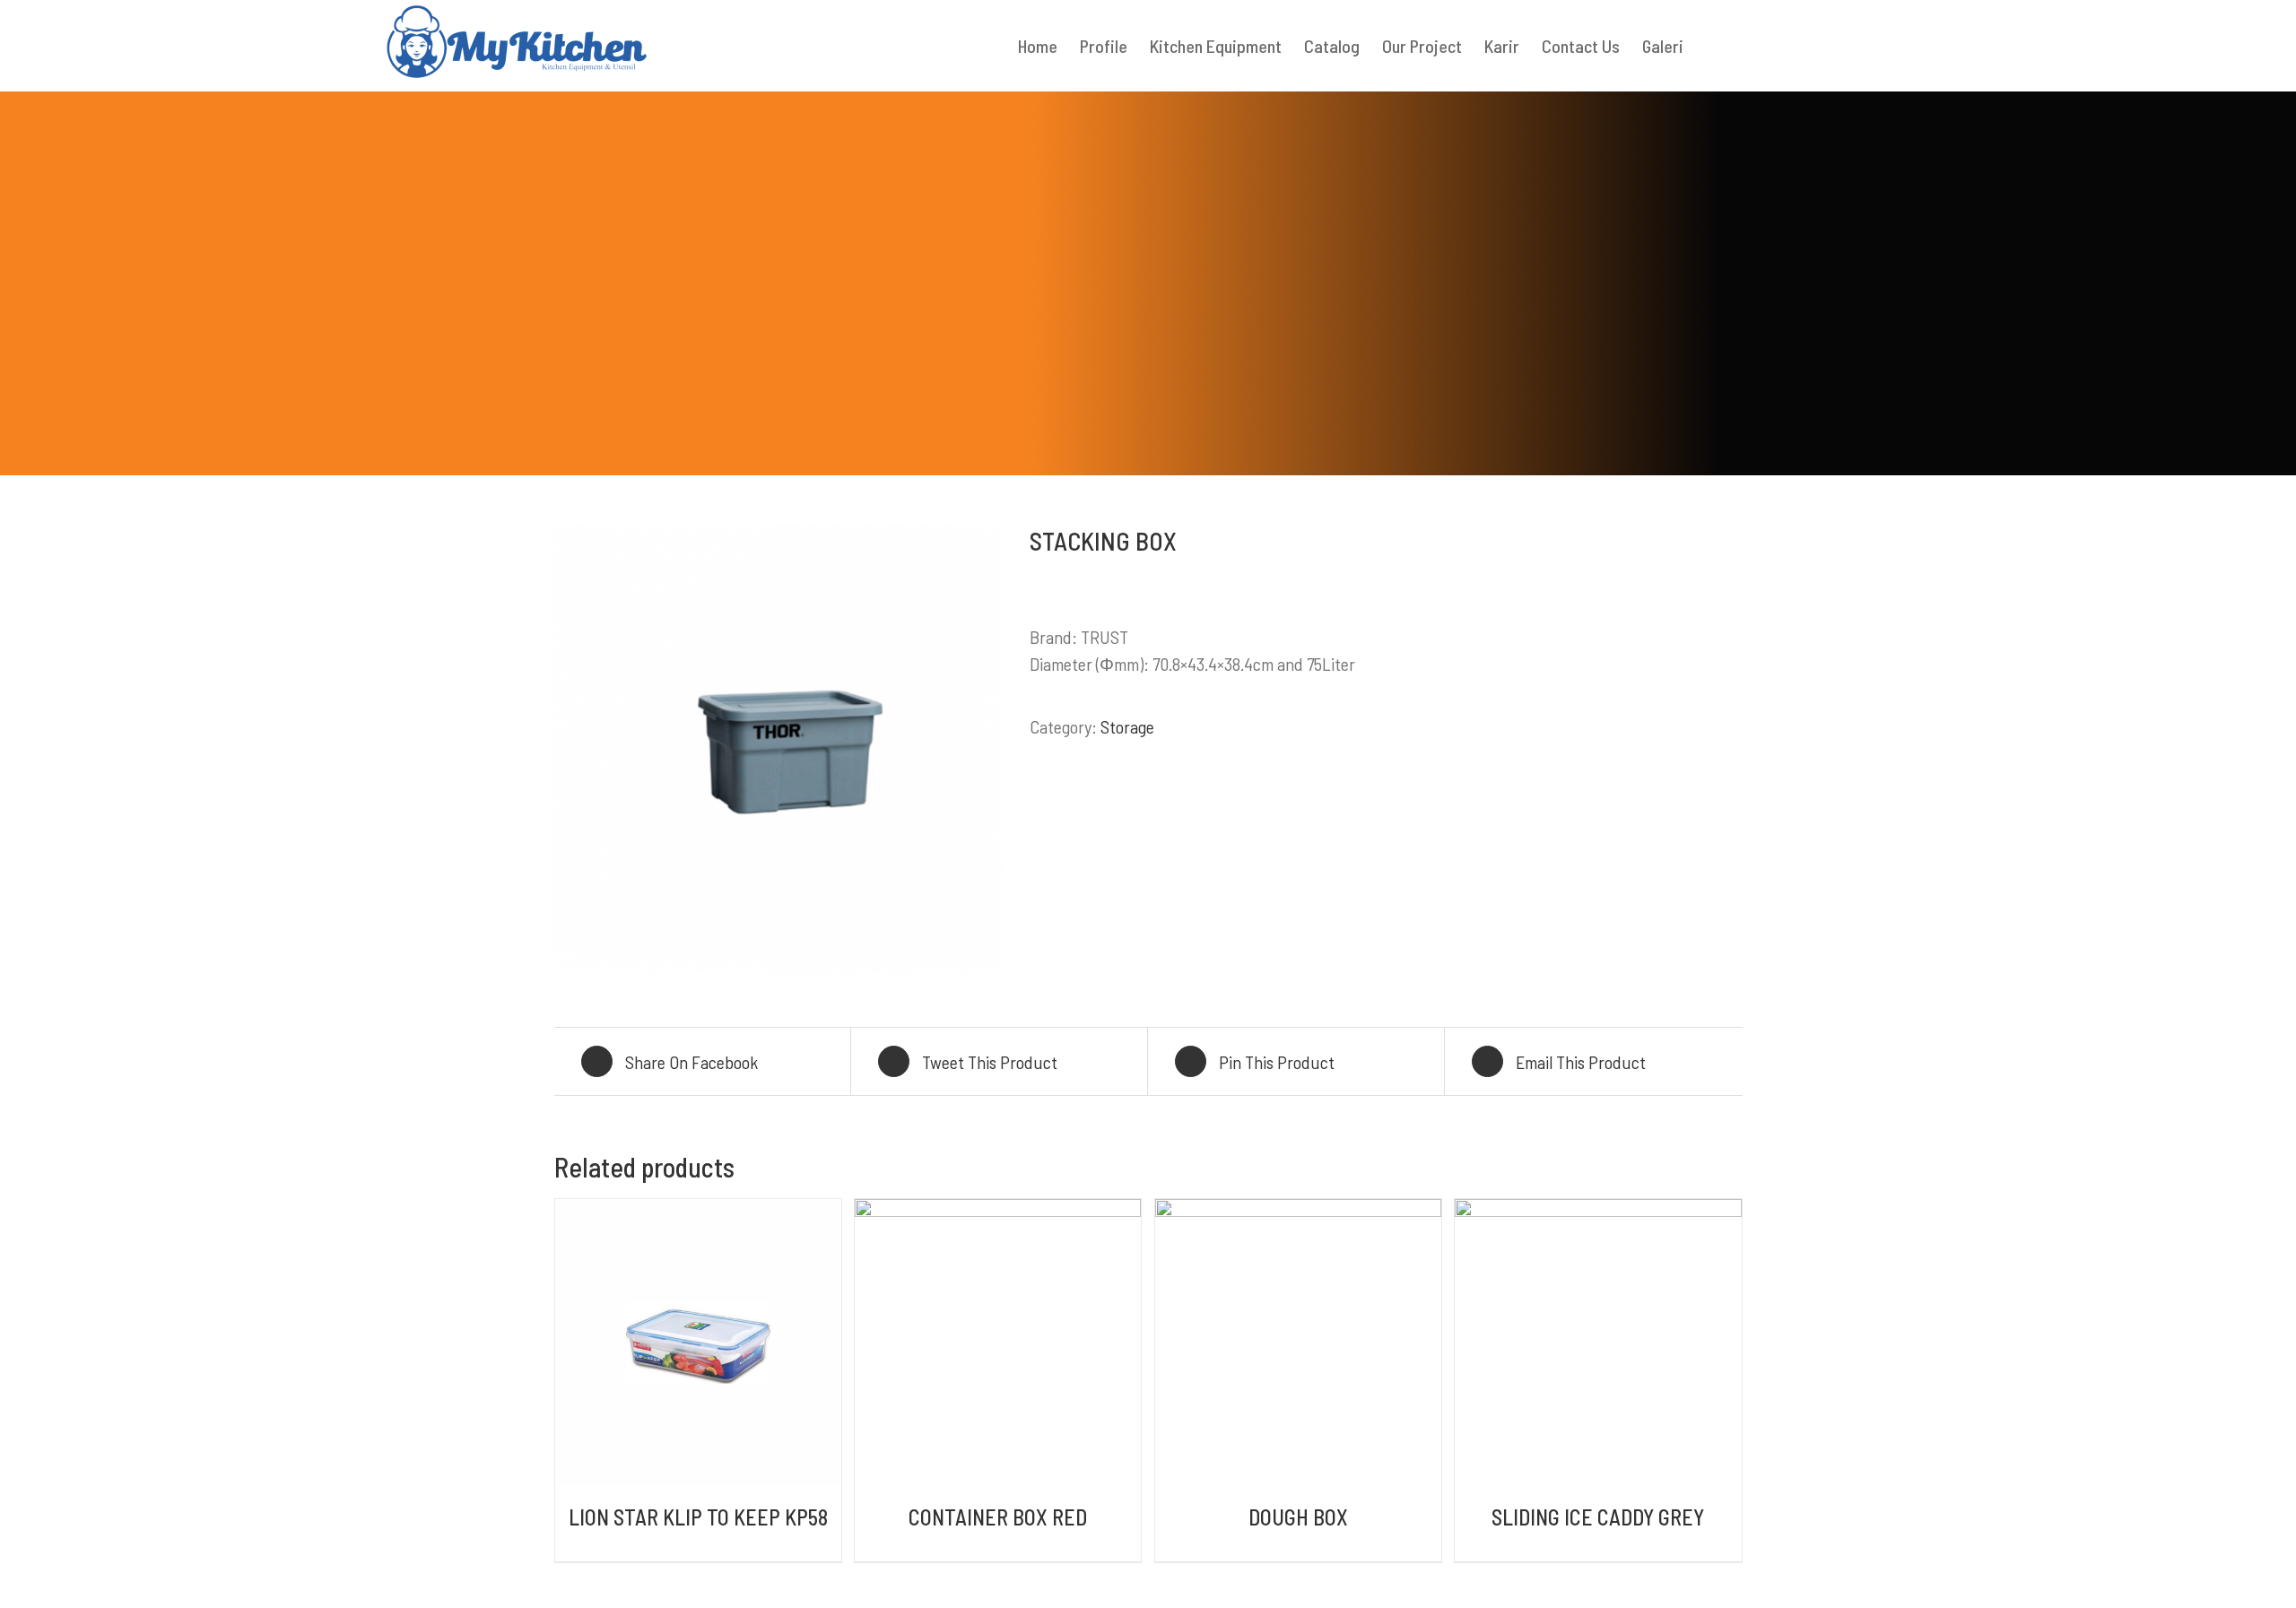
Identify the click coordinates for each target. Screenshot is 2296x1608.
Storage (1127, 726)
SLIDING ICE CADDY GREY (1598, 1517)
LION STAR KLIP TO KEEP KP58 (698, 1517)
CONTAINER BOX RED (998, 1517)
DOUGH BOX (1298, 1517)
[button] (1713, 46)
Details (698, 1345)
